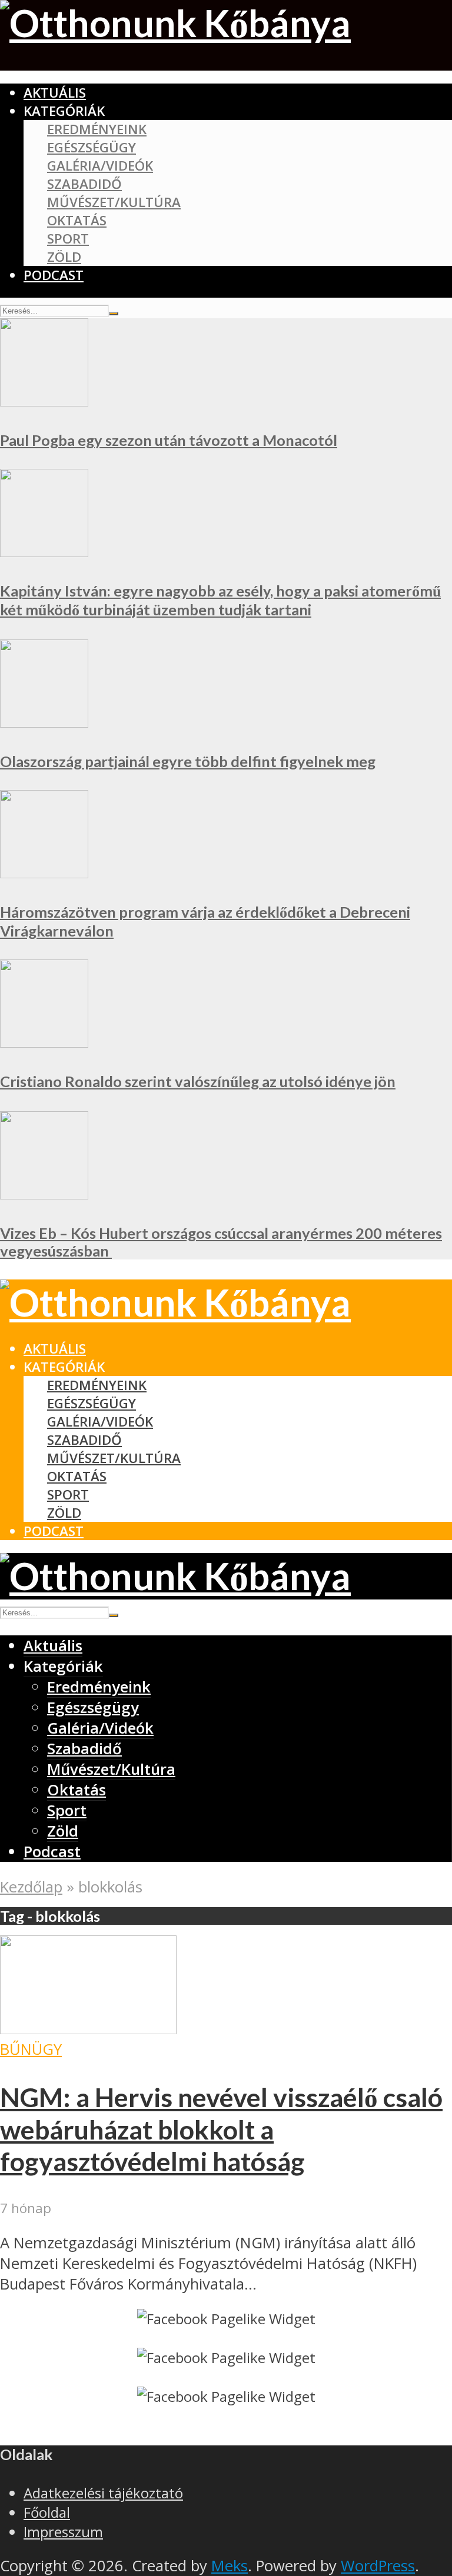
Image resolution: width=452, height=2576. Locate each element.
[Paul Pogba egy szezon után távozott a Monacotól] (44, 401)
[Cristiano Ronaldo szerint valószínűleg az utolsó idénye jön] (44, 1042)
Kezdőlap (31, 1887)
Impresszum (63, 2532)
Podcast (54, 275)
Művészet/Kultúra (114, 202)
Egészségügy (92, 147)
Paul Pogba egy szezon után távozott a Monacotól (169, 440)
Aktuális (55, 93)
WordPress (378, 2566)
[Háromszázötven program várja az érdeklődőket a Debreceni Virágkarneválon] (44, 873)
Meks (230, 2566)
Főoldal (47, 2512)
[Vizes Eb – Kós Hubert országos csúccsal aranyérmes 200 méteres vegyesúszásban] (44, 1194)
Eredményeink (97, 129)
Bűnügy (31, 2049)
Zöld (64, 257)
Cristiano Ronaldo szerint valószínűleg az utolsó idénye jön (198, 1081)
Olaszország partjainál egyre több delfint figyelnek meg (188, 761)
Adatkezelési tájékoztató (103, 2493)
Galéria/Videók (100, 166)
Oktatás (77, 220)
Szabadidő (84, 184)
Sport (68, 239)
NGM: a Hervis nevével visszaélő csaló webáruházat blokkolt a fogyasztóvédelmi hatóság (221, 2129)
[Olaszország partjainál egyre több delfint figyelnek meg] (44, 722)
